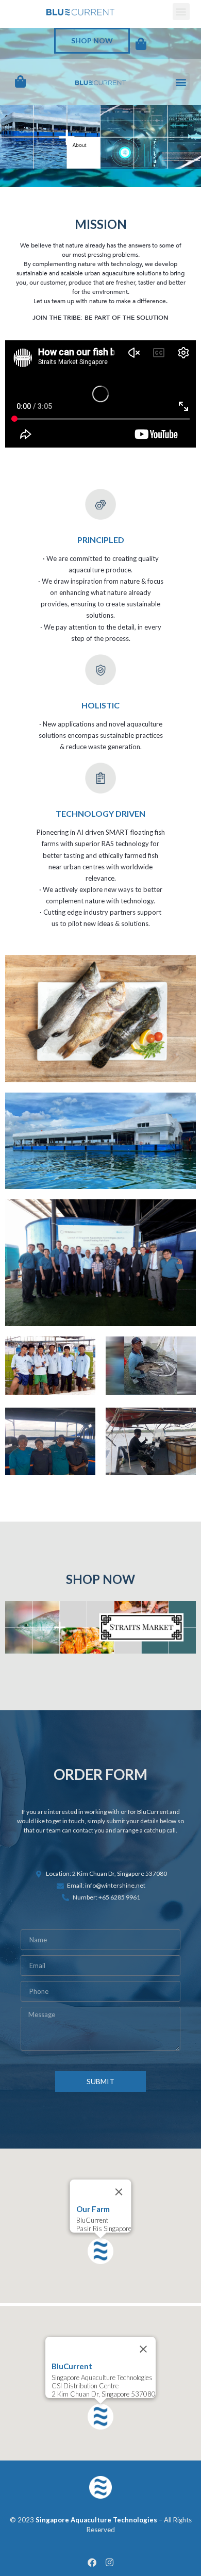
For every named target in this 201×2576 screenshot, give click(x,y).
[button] (181, 12)
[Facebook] (92, 2562)
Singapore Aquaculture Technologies (96, 2520)
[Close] (119, 2192)
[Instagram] (109, 2562)
